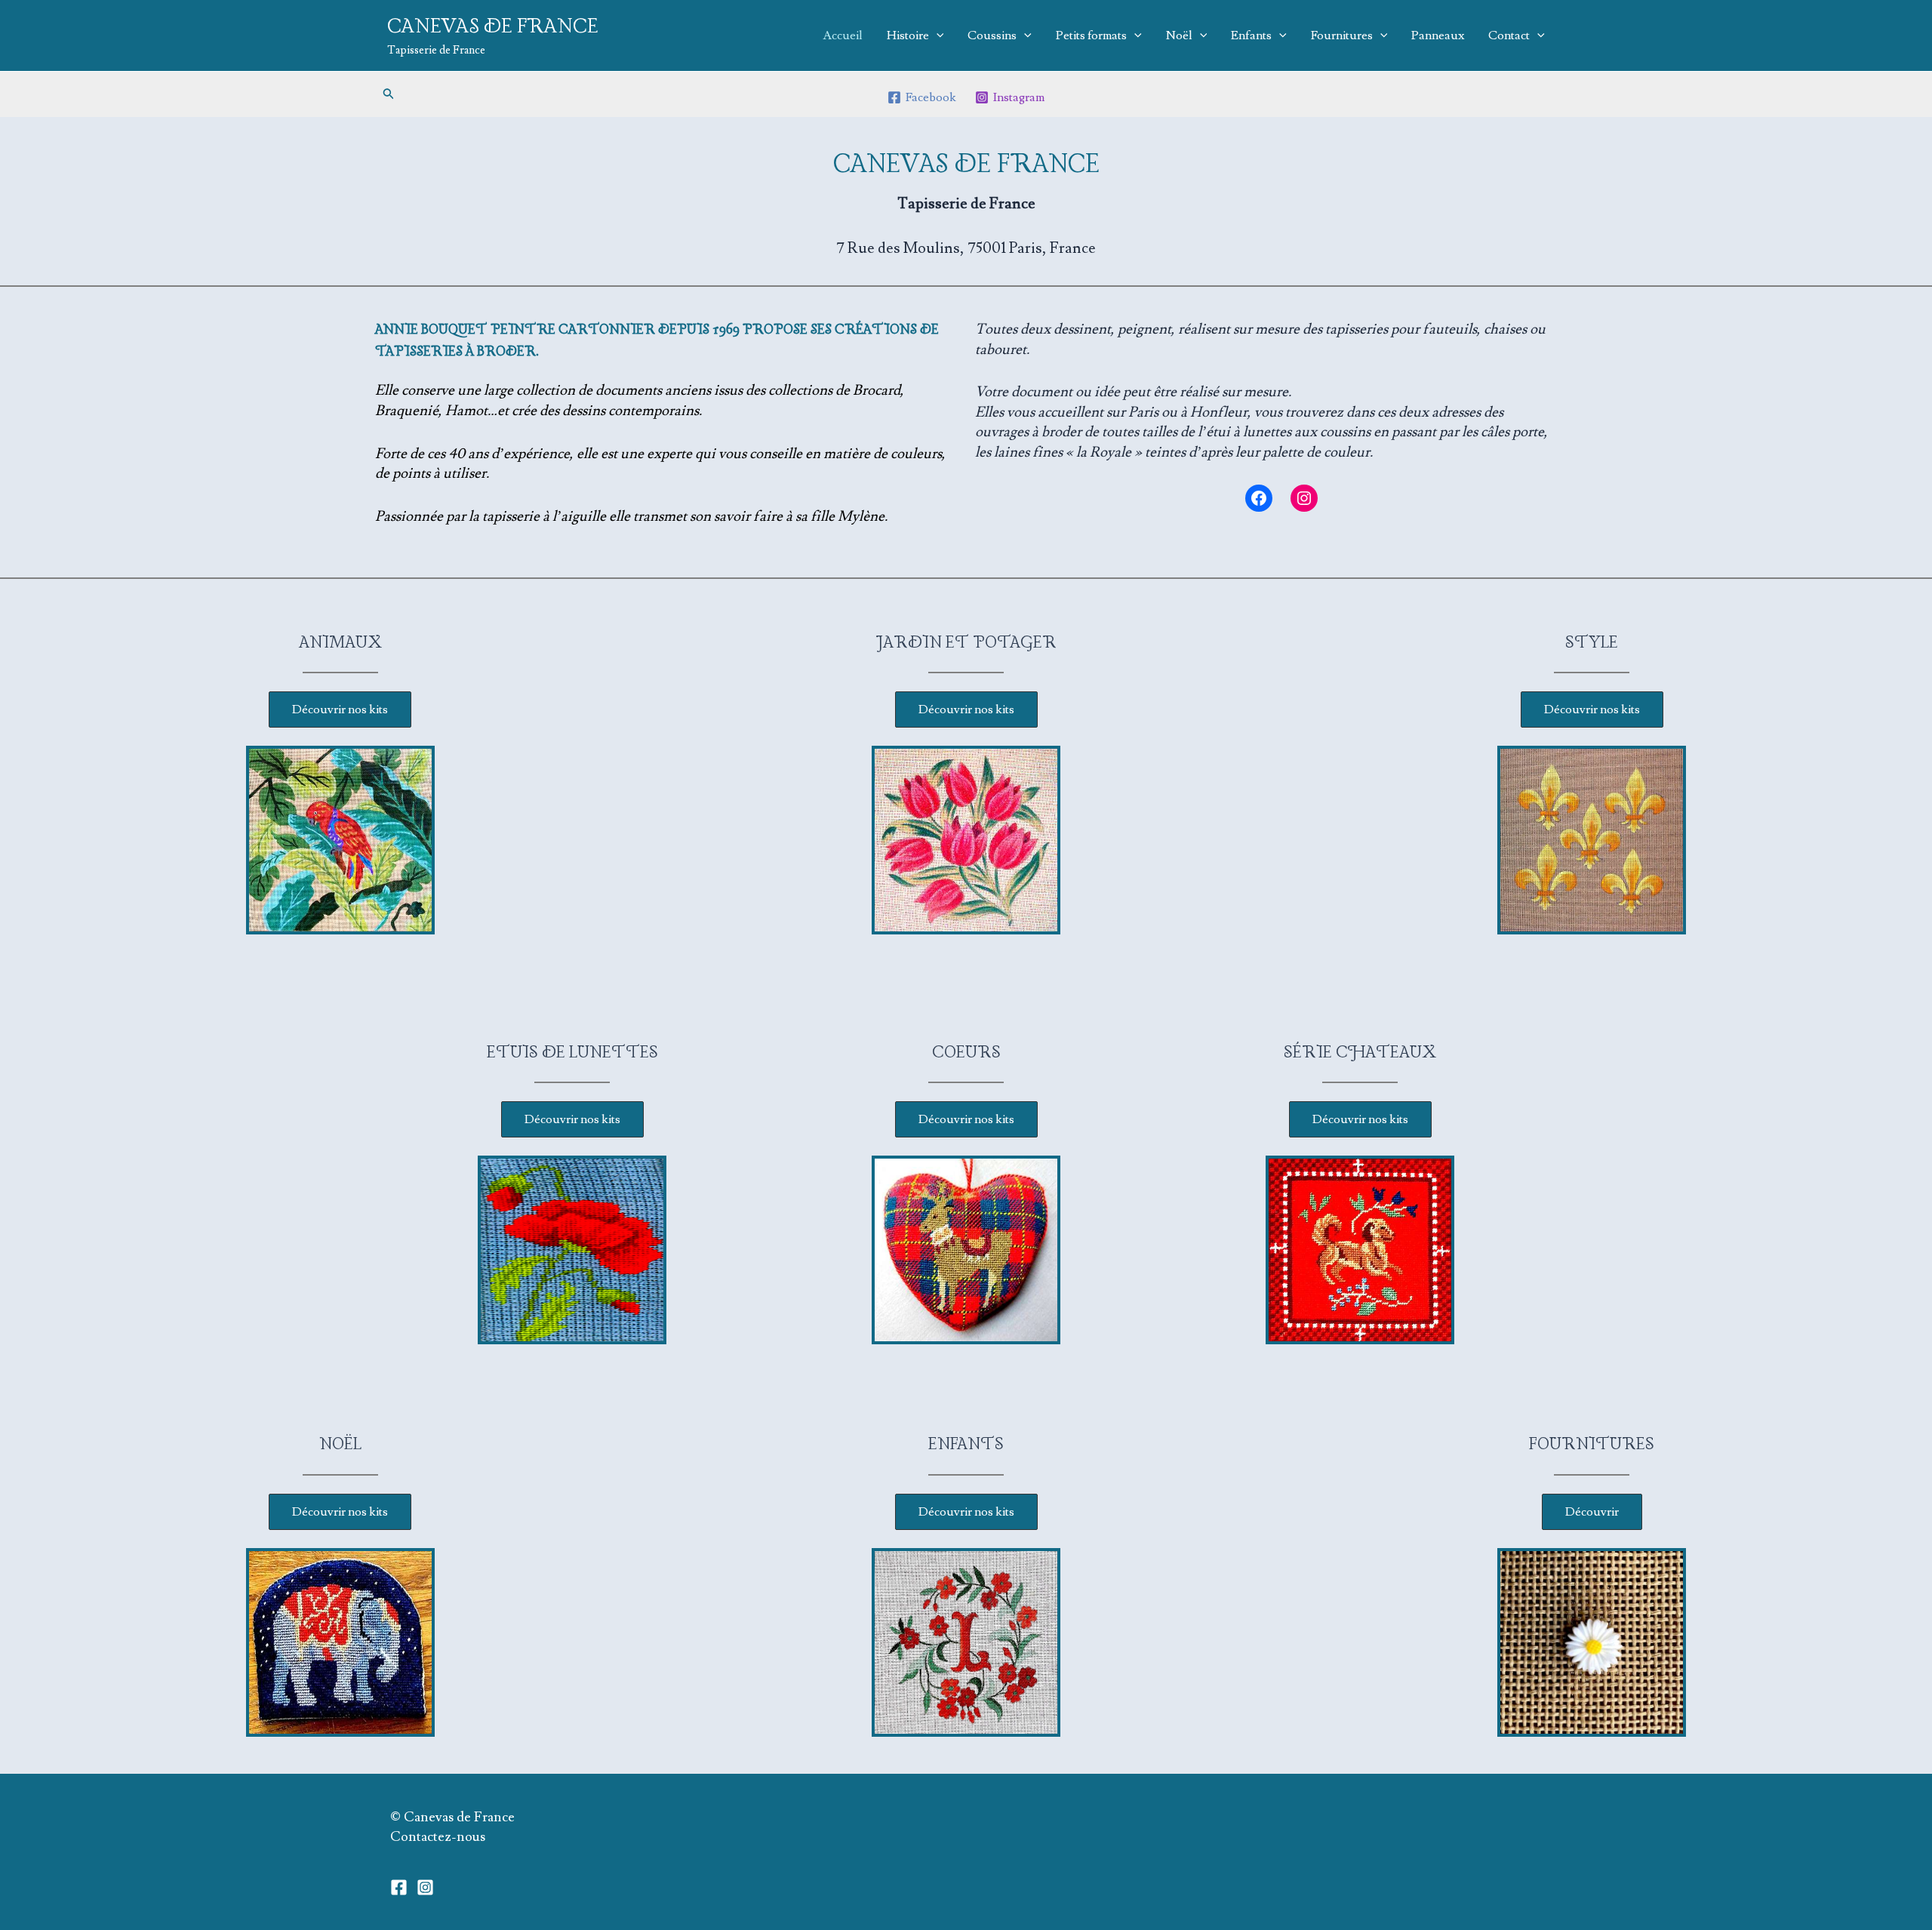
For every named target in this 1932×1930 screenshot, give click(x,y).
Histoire (908, 35)
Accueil (843, 35)
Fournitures (1342, 35)
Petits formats (1091, 35)
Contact (1509, 35)
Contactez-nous (438, 1837)
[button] (389, 94)
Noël (1179, 35)
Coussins (992, 35)
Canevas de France (493, 27)
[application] (937, 35)
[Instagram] (425, 1887)
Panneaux (1438, 35)
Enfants (1251, 35)
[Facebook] (399, 1887)
